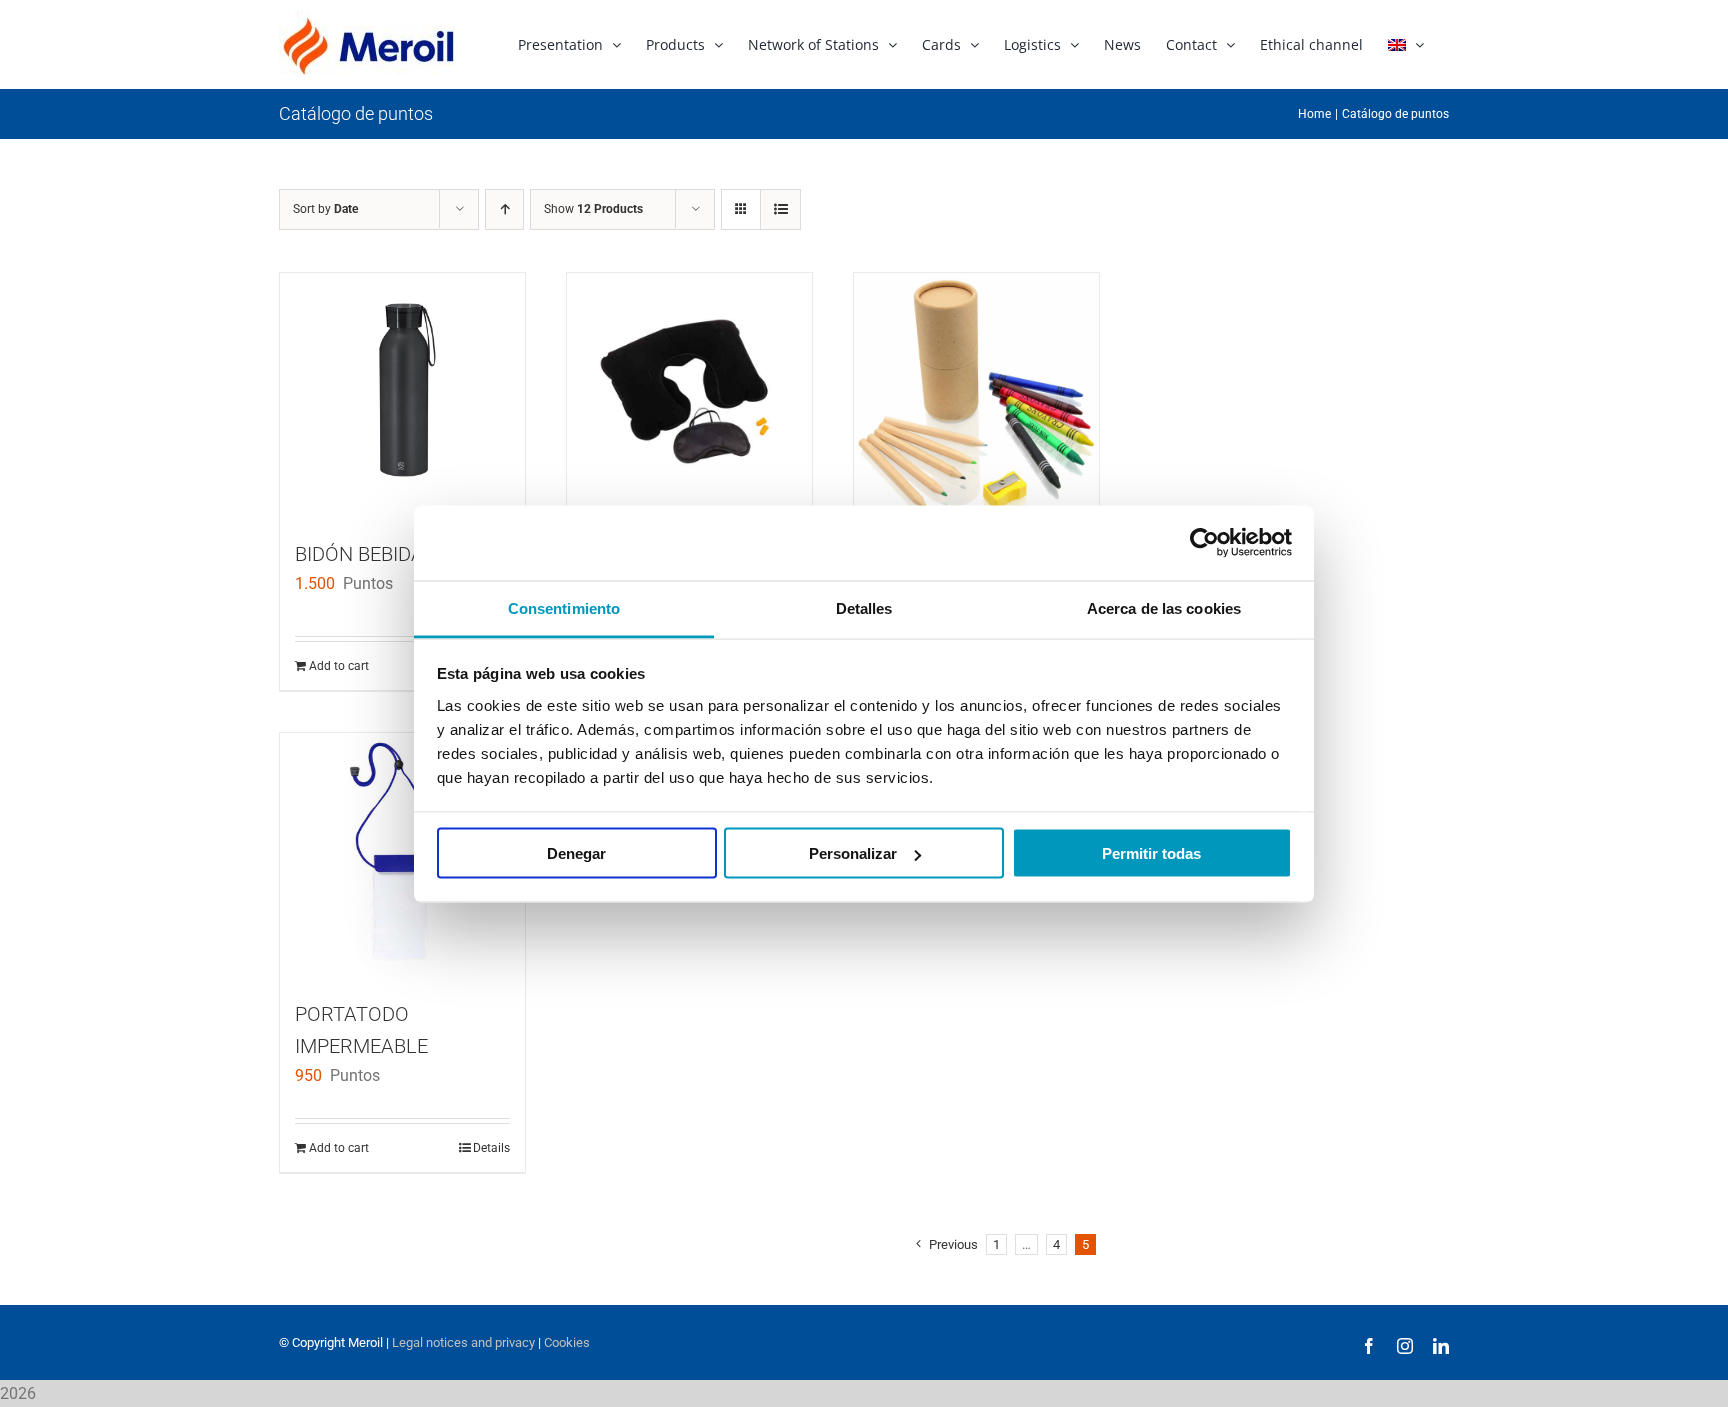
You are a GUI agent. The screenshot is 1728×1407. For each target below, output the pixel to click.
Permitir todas (1151, 853)
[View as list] (780, 209)
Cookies (567, 1342)
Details (491, 1148)
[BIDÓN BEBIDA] (402, 395)
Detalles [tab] (864, 607)
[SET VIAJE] (689, 395)
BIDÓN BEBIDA (359, 554)
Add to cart (339, 666)
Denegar (576, 853)
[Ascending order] (504, 209)
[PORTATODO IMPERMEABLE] (402, 855)
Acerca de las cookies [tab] (1164, 607)
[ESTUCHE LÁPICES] (976, 400)
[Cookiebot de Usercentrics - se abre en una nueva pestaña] (1204, 543)
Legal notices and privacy (463, 1342)
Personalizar (853, 853)
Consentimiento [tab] (564, 607)
